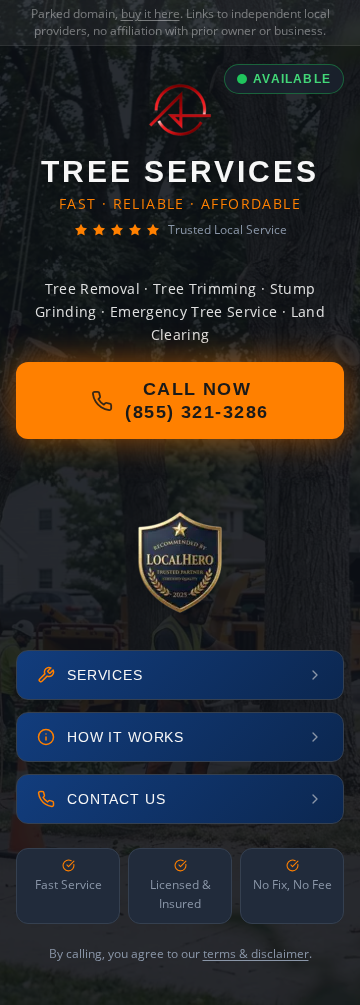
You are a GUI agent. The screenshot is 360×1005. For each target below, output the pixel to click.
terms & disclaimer (256, 953)
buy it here (150, 13)
